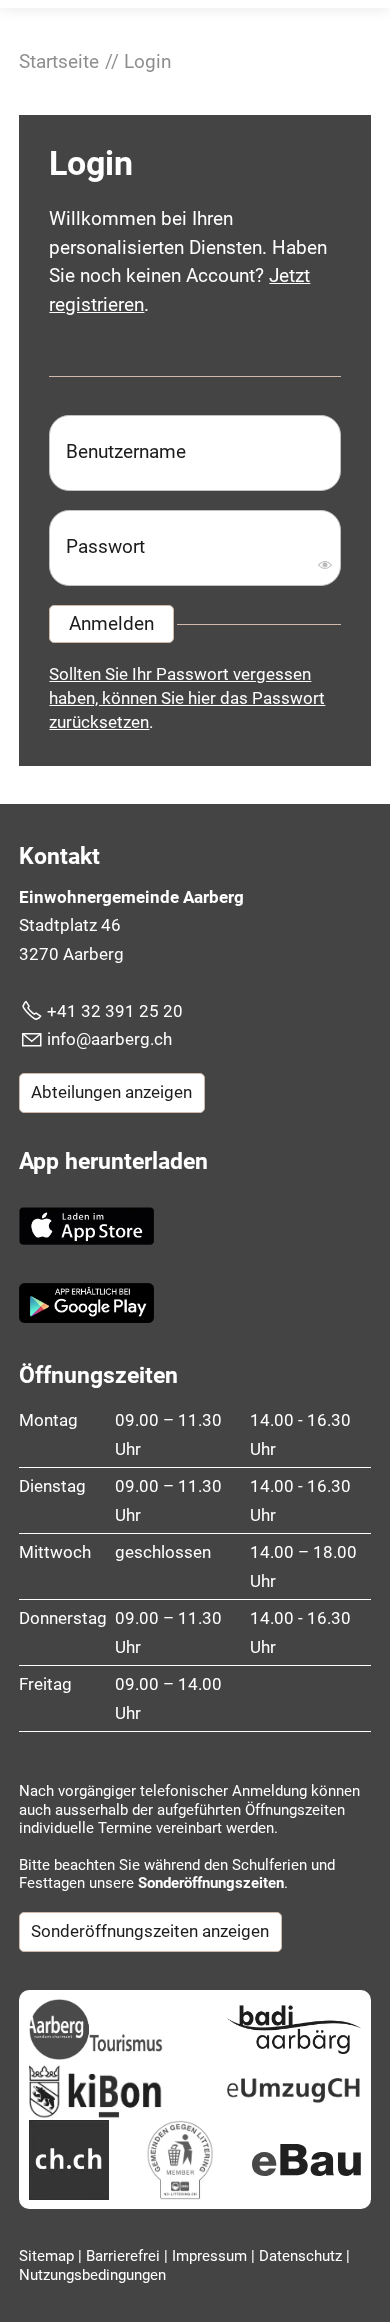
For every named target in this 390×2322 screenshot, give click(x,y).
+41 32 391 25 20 (115, 1011)
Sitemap (48, 2256)
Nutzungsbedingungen (92, 2275)
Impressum (211, 2256)
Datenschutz (302, 2256)
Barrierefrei (125, 2256)
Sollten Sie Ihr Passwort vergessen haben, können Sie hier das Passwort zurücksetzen (187, 698)
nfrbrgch (111, 1039)
